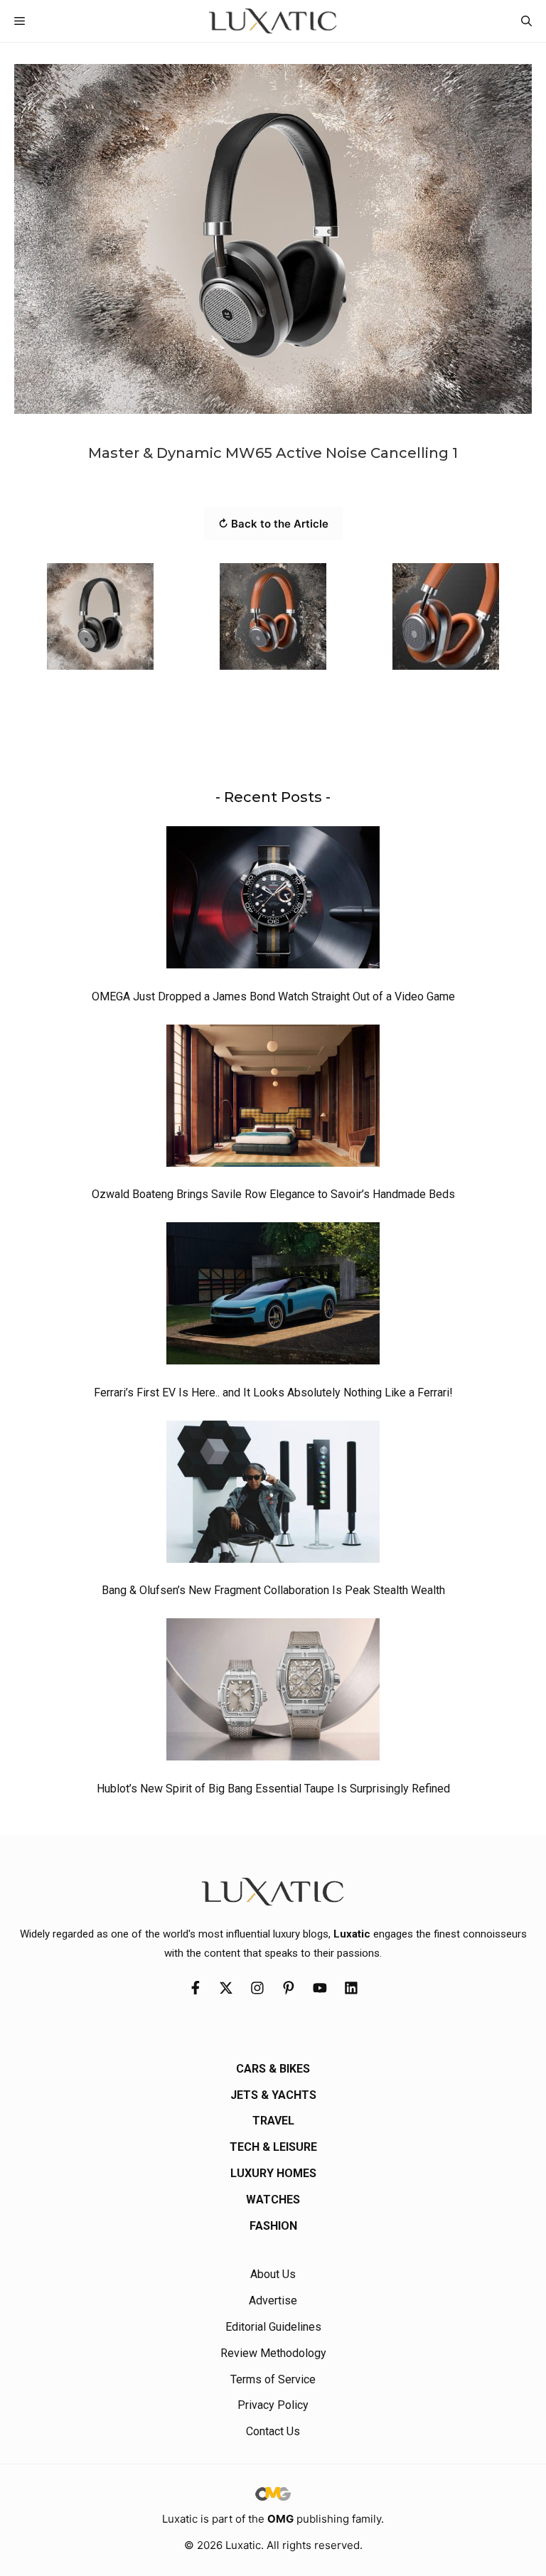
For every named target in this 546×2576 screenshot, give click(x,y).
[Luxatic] (273, 21)
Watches (273, 2200)
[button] (526, 21)
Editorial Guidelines (273, 2327)
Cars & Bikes (273, 2069)
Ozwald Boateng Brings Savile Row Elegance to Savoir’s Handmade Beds (273, 1194)
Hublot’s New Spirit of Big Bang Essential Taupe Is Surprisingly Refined (273, 1789)
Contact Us (273, 2431)
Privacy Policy (273, 2405)
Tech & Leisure (273, 2147)
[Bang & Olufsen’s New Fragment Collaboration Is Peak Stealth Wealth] (273, 1495)
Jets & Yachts (273, 2095)
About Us (273, 2274)
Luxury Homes (273, 2173)
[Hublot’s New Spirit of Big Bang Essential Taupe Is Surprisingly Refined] (273, 1693)
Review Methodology (273, 2353)
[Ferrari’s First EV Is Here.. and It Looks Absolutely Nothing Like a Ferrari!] (273, 1297)
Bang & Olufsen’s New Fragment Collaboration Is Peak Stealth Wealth (273, 1590)
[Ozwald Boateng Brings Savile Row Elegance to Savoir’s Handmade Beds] (273, 1099)
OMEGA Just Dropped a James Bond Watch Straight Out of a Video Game (273, 996)
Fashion (273, 2226)
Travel (273, 2121)
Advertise (273, 2300)
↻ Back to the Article (273, 524)
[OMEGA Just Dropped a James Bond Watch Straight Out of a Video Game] (273, 901)
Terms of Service (273, 2379)
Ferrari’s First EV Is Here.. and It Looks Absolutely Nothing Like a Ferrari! (273, 1393)
